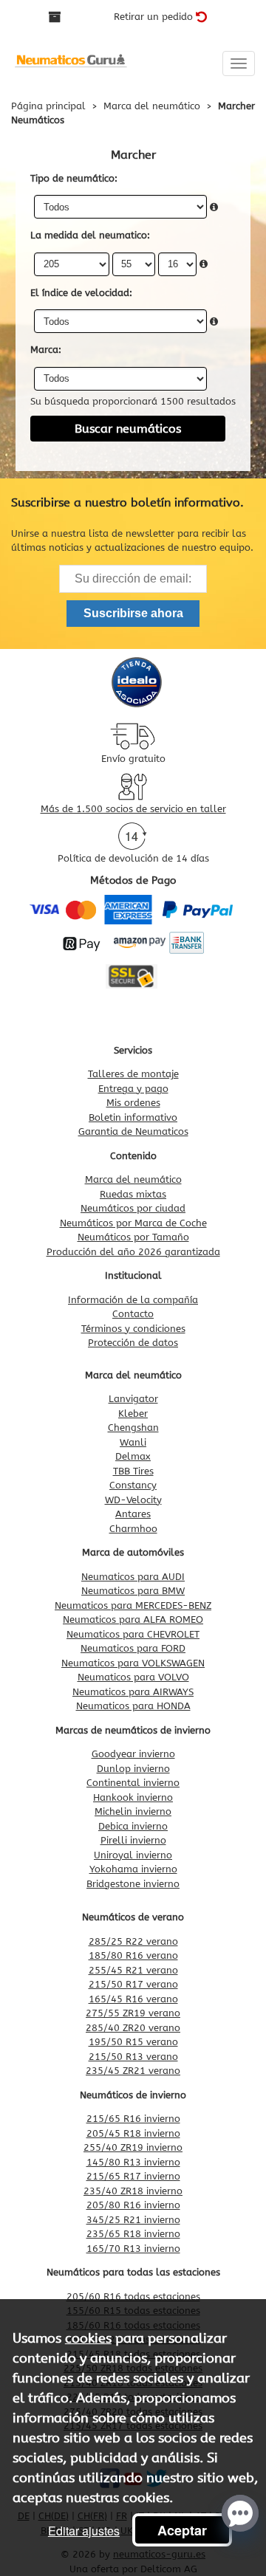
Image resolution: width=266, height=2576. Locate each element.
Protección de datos (133, 1343)
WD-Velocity (133, 1500)
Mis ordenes (133, 1103)
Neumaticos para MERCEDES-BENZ (133, 1605)
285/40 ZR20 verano (133, 2028)
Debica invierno (133, 1826)
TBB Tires (133, 1471)
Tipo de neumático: (74, 178)
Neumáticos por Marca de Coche (133, 1223)
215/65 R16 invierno (133, 2119)
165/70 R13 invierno (133, 2249)
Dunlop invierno (133, 1769)
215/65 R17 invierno (133, 2176)
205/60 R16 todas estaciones (133, 2297)
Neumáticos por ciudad (133, 1208)
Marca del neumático (133, 1179)
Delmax (133, 1456)
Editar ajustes (84, 2531)
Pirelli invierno (133, 1840)
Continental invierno (133, 1783)
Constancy (133, 1485)
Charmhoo (133, 1529)
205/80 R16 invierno (133, 2205)
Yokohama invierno (133, 1869)
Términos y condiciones (133, 1329)
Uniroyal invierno (133, 1855)
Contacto (133, 1314)
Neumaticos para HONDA (133, 1706)
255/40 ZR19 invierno (133, 2147)
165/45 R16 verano (133, 1999)
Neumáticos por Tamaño (133, 1237)
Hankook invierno (133, 1797)
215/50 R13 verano (133, 2057)
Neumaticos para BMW (133, 1591)
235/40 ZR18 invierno (133, 2191)
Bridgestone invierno (133, 1884)
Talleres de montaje (133, 1074)
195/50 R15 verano (133, 2042)
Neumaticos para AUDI (133, 1577)
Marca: (46, 350)
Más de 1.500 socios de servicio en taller (133, 809)
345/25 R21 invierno (133, 2220)
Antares (133, 1514)
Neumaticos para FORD (133, 1648)
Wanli (133, 1442)
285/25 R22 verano (133, 1941)
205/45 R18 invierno (133, 2133)
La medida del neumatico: (90, 235)
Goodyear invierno (133, 1754)
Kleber (133, 1414)
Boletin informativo (133, 1117)
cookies (88, 2338)
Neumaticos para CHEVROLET (133, 1634)
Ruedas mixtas (133, 1194)
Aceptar (182, 2530)
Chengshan (133, 1428)
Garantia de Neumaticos (133, 1131)
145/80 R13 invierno (133, 2162)
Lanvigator (133, 1399)
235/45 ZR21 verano (133, 2071)
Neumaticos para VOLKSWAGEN (133, 1663)
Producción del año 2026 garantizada (133, 1252)
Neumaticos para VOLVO (133, 1677)
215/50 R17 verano (133, 1984)
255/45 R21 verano (133, 1970)
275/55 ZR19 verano (133, 2013)
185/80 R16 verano (133, 1955)
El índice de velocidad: (81, 293)
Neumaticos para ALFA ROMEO (133, 1620)
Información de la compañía (133, 1300)
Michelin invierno (133, 1811)
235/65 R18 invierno (133, 2234)
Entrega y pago (133, 1089)
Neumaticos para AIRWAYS (133, 1692)
